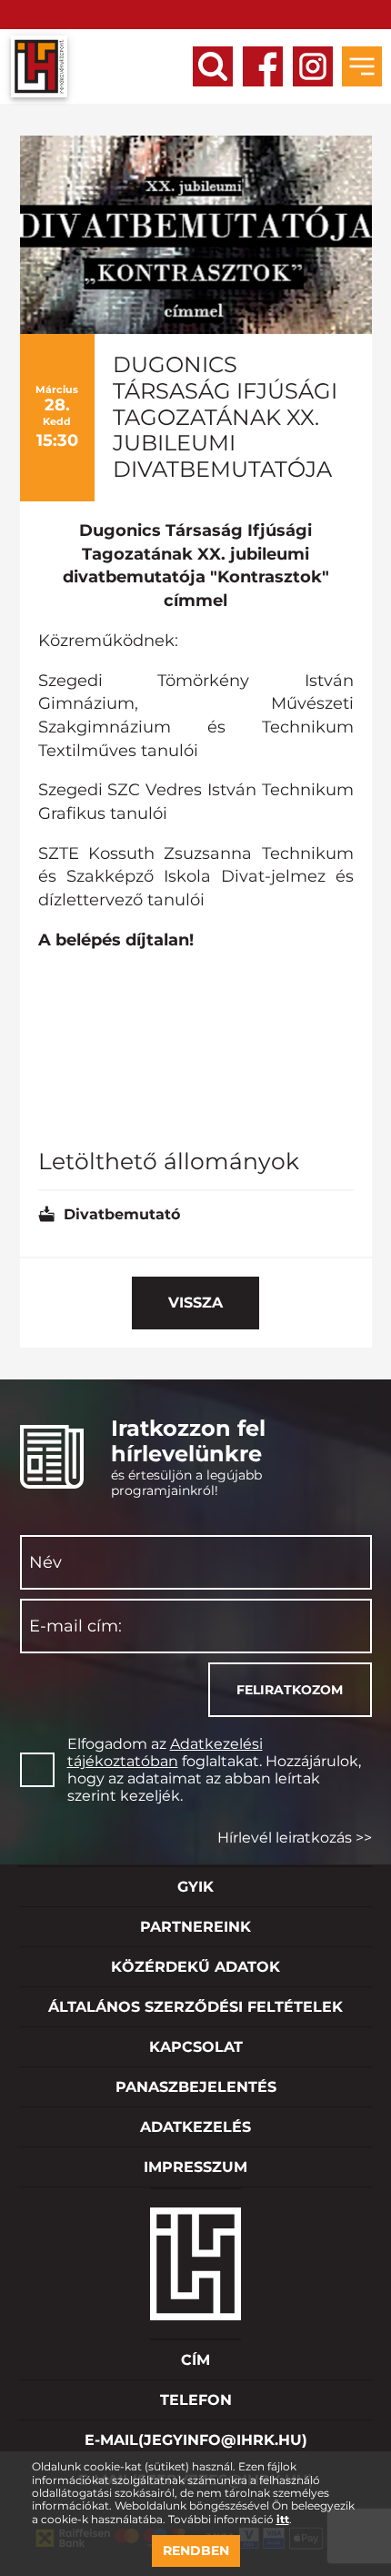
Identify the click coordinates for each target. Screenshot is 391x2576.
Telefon (196, 2400)
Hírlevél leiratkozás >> (295, 1838)
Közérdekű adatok (195, 1967)
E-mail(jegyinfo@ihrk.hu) (196, 2440)
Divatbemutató (122, 1214)
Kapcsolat (196, 2047)
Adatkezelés (195, 2127)
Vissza (195, 1303)
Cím (195, 2360)
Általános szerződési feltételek (195, 2007)
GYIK (195, 1887)
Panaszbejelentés (196, 2087)
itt (283, 2520)
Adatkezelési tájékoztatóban (165, 1753)
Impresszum (195, 2167)
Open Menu (362, 66)
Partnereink (195, 1927)
